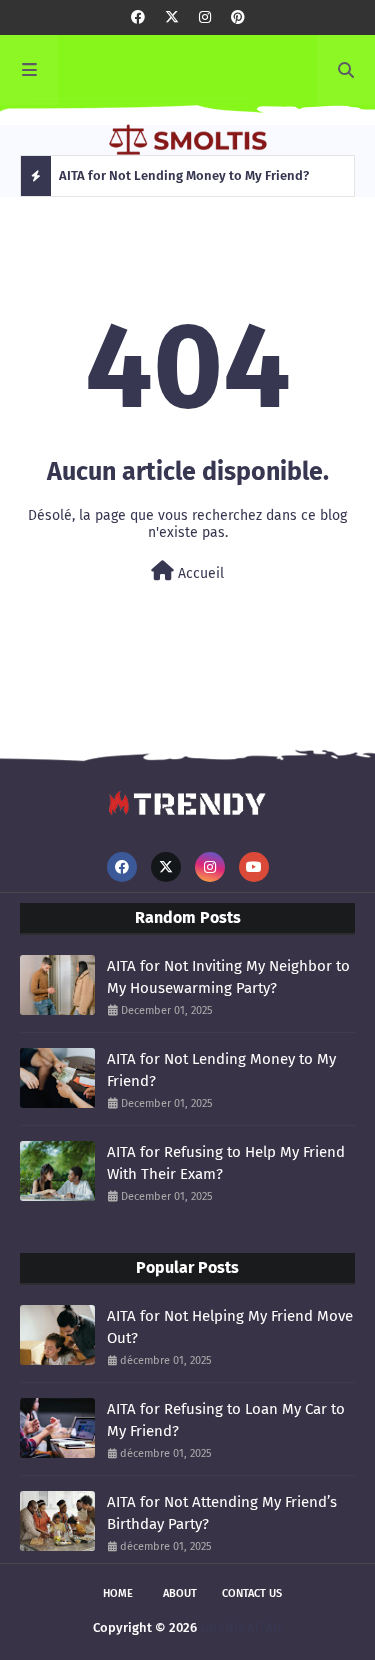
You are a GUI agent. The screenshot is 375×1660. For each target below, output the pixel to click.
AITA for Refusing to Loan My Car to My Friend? (226, 1420)
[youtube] (254, 867)
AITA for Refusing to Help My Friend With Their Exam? (226, 1163)
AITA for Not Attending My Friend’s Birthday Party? (222, 1513)
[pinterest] (238, 17)
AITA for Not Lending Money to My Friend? (221, 1070)
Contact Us (252, 1593)
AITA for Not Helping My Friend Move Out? (230, 1327)
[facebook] (138, 17)
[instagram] (205, 17)
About (180, 1593)
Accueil (199, 573)
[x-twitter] (172, 17)
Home (118, 1593)
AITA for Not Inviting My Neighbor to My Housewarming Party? (228, 977)
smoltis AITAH (241, 1627)
